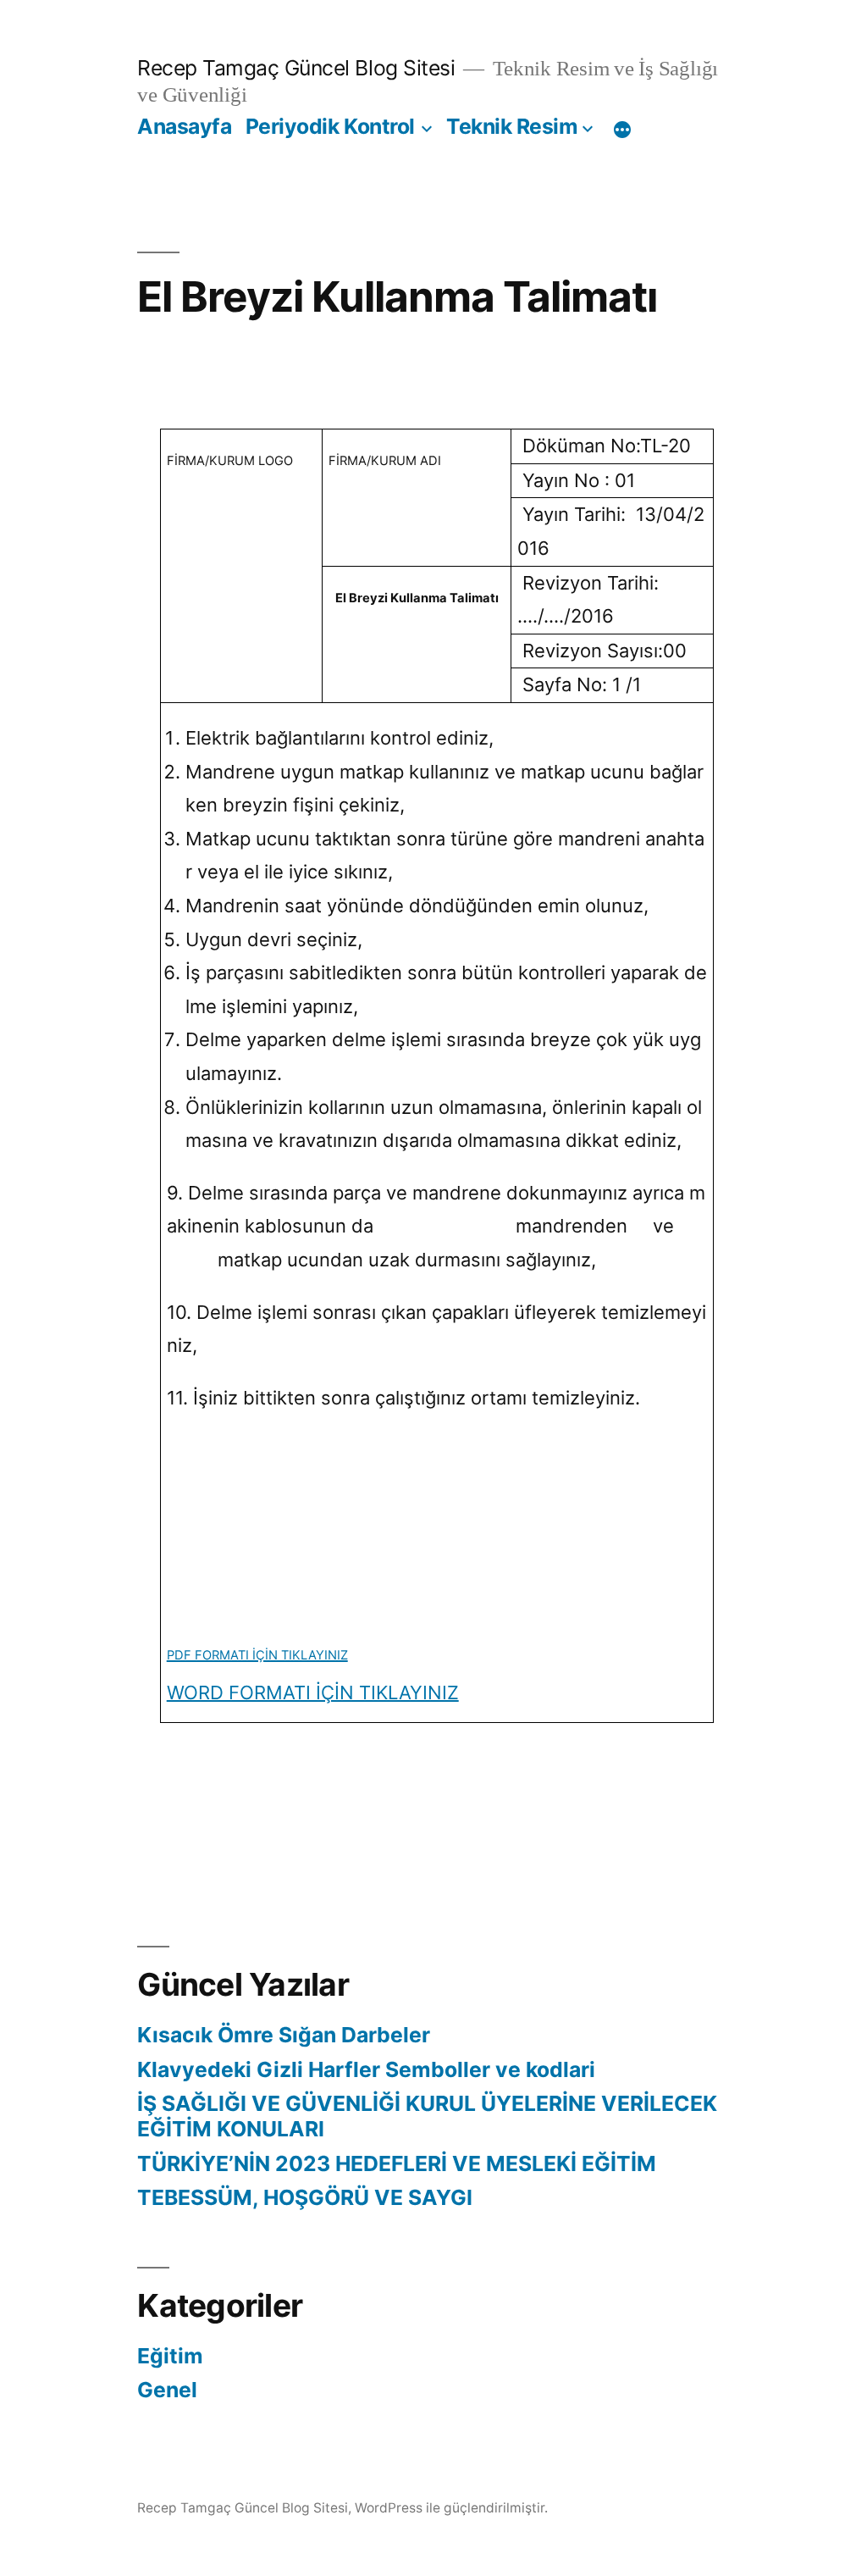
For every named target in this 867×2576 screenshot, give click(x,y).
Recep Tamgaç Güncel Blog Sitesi (296, 68)
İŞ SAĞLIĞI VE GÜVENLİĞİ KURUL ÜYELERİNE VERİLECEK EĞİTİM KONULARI (427, 2116)
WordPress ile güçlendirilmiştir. (451, 2508)
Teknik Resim (512, 126)
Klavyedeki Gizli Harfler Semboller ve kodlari (366, 2069)
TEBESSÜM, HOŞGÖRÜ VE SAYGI (305, 2197)
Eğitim (170, 2356)
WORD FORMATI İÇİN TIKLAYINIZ (313, 1692)
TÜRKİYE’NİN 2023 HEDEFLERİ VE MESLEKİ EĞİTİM (397, 2163)
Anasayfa (184, 126)
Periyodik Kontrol (330, 126)
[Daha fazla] (622, 130)
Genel (167, 2390)
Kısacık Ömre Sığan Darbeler (284, 2035)
